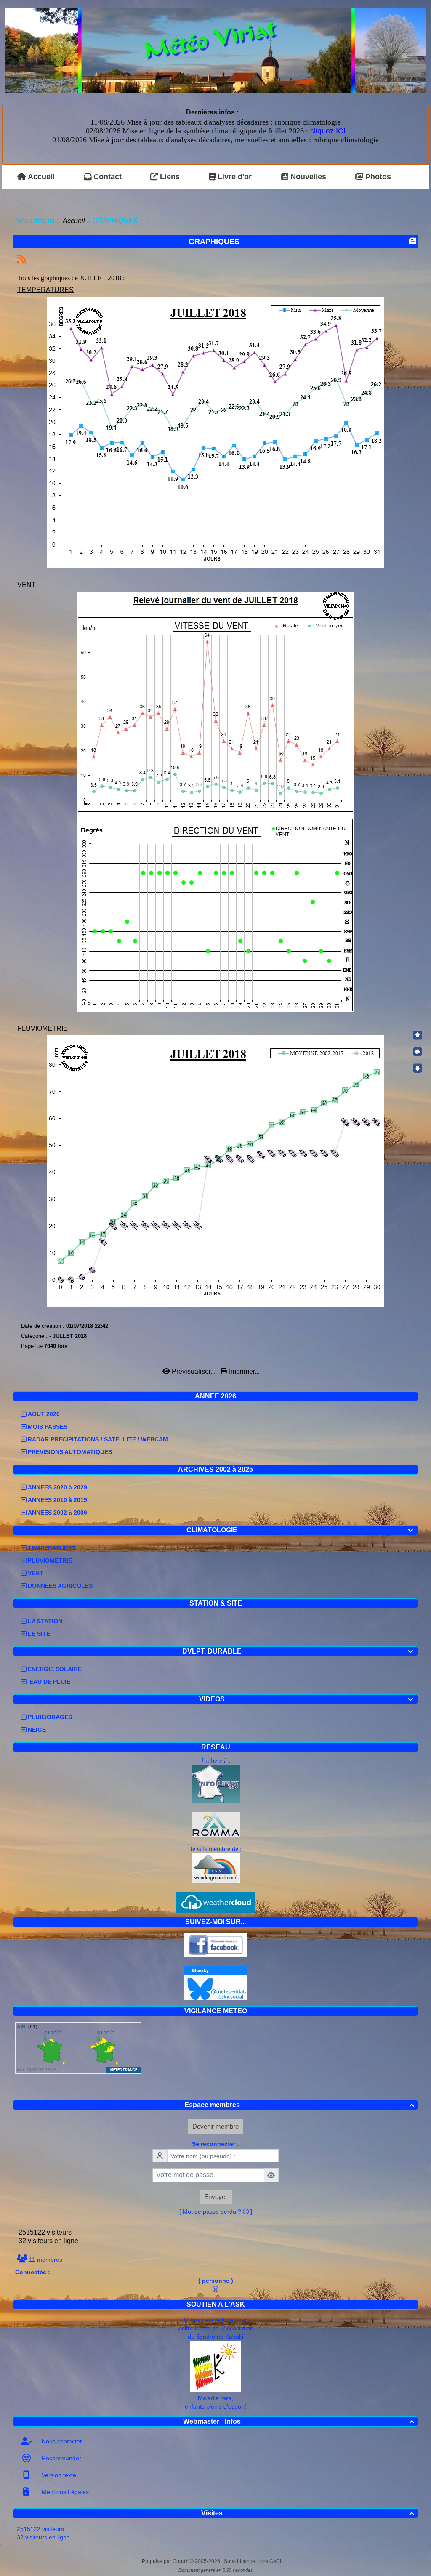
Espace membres (299, 2105)
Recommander (61, 2458)
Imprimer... (243, 1371)
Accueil (74, 221)
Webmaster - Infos (299, 2421)
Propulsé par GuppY (166, 2561)
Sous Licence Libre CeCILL (256, 2561)
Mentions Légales (64, 2492)
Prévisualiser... (194, 1371)
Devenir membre (215, 2126)
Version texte (58, 2475)
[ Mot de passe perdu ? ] (216, 2212)
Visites (308, 2513)
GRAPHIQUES (214, 242)
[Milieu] (418, 1052)
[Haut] (418, 1035)
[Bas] (418, 1068)
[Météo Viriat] (215, 50)
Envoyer (216, 2197)
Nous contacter (61, 2441)
